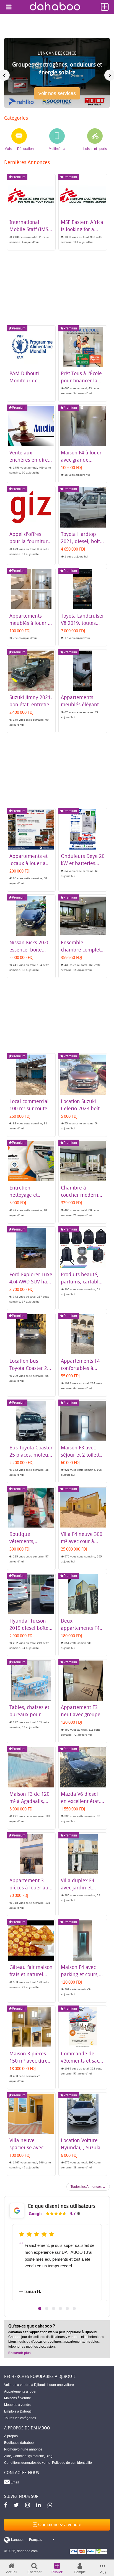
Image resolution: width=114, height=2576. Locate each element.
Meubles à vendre (18, 2405)
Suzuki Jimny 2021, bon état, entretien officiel (31, 704)
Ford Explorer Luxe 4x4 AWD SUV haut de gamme (31, 1281)
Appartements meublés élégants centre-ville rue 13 (82, 704)
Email (14, 2482)
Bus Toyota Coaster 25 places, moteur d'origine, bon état (31, 1455)
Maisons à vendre (18, 2398)
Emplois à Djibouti (18, 2411)
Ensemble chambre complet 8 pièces (81, 950)
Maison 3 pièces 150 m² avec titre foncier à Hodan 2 (30, 2061)
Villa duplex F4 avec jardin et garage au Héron (80, 1887)
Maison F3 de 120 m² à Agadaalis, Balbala (29, 1801)
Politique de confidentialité (72, 2463)
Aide (8, 2456)
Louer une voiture (61, 2385)
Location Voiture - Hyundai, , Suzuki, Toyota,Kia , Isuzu (81, 2147)
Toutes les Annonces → (88, 2187)
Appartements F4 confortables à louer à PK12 (80, 1368)
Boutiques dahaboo (19, 2443)
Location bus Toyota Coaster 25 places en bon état (30, 1368)
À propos (11, 2436)
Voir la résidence (57, 96)
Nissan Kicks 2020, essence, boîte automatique (30, 950)
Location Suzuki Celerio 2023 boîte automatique (82, 1108)
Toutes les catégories (20, 2418)
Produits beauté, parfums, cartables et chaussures (82, 1281)
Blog (49, 2456)
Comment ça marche (28, 2456)
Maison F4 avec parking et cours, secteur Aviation (80, 1974)
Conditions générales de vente (27, 2463)
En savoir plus (20, 2353)
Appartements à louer (20, 2391)
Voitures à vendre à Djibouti (25, 2385)
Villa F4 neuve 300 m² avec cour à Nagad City (82, 1541)
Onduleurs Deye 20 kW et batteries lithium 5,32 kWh (83, 863)
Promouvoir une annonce (23, 2449)
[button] (40, 2308)
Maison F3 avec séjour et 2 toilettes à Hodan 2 (83, 1455)
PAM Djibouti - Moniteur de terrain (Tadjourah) (31, 380)
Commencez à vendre (59, 2525)
